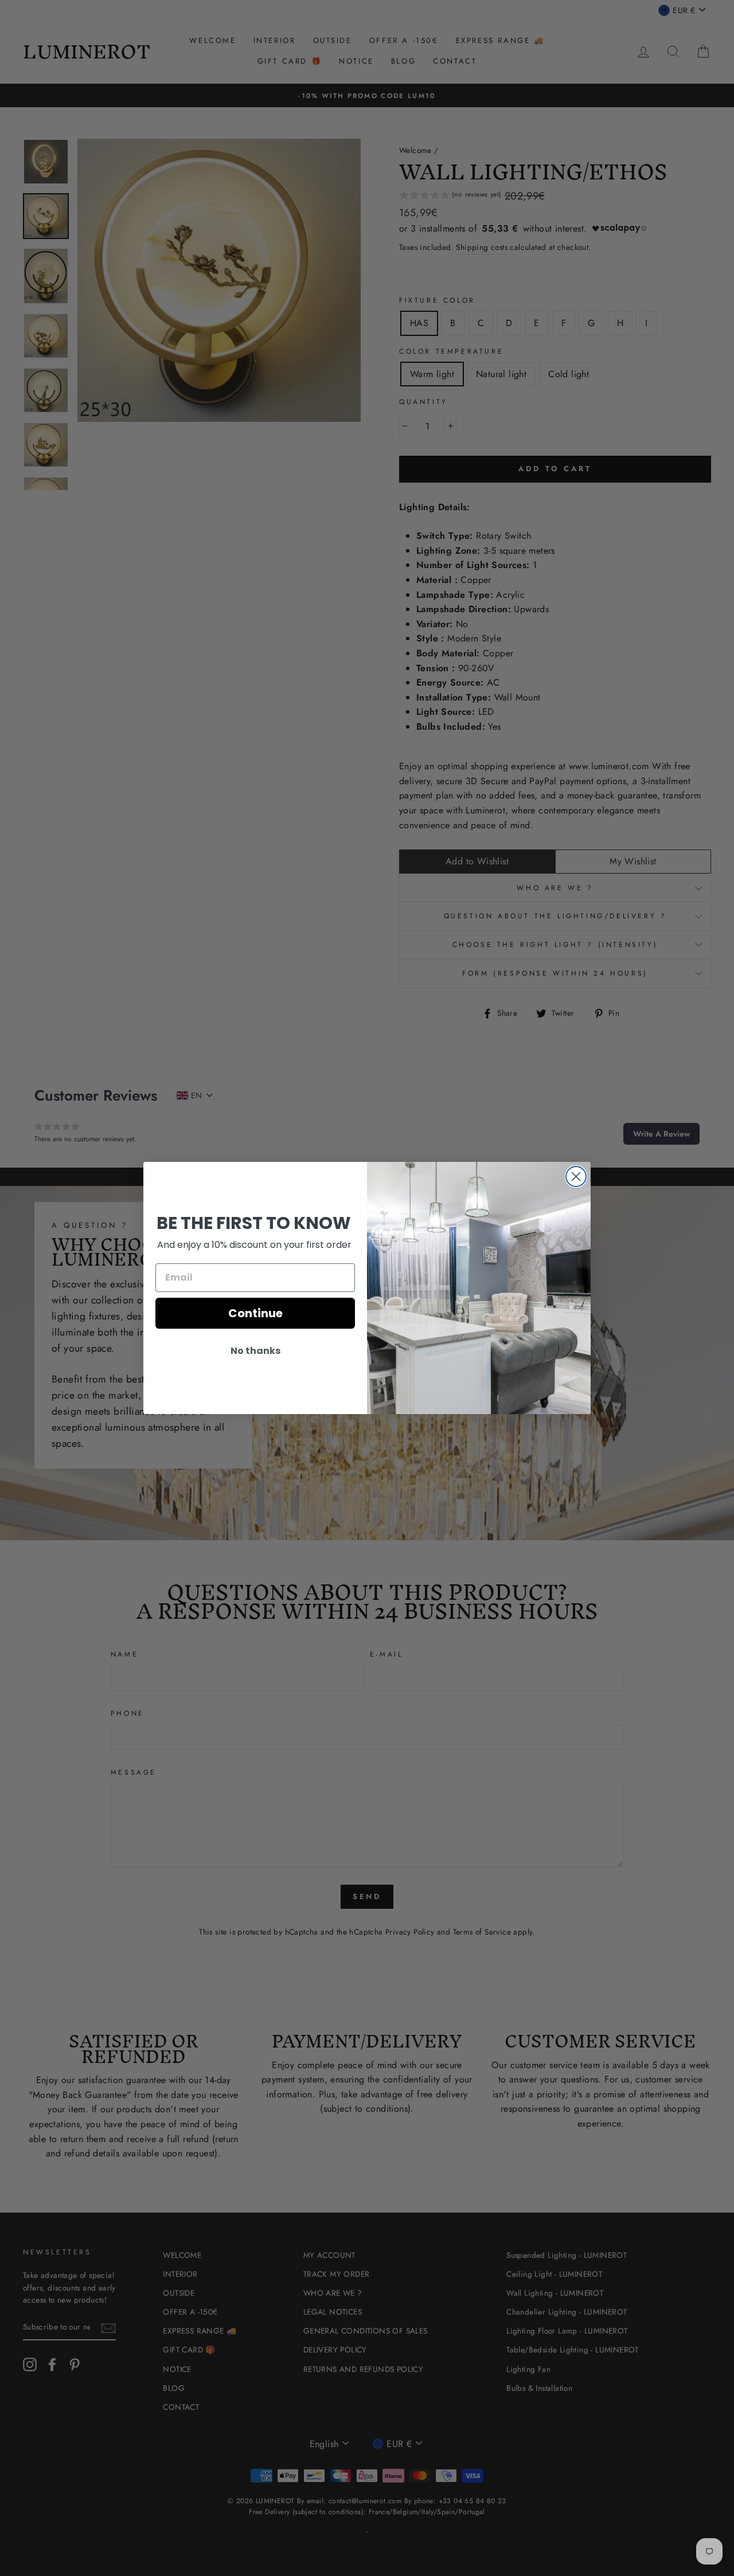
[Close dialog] (576, 1177)
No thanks (255, 1351)
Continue (255, 1313)
